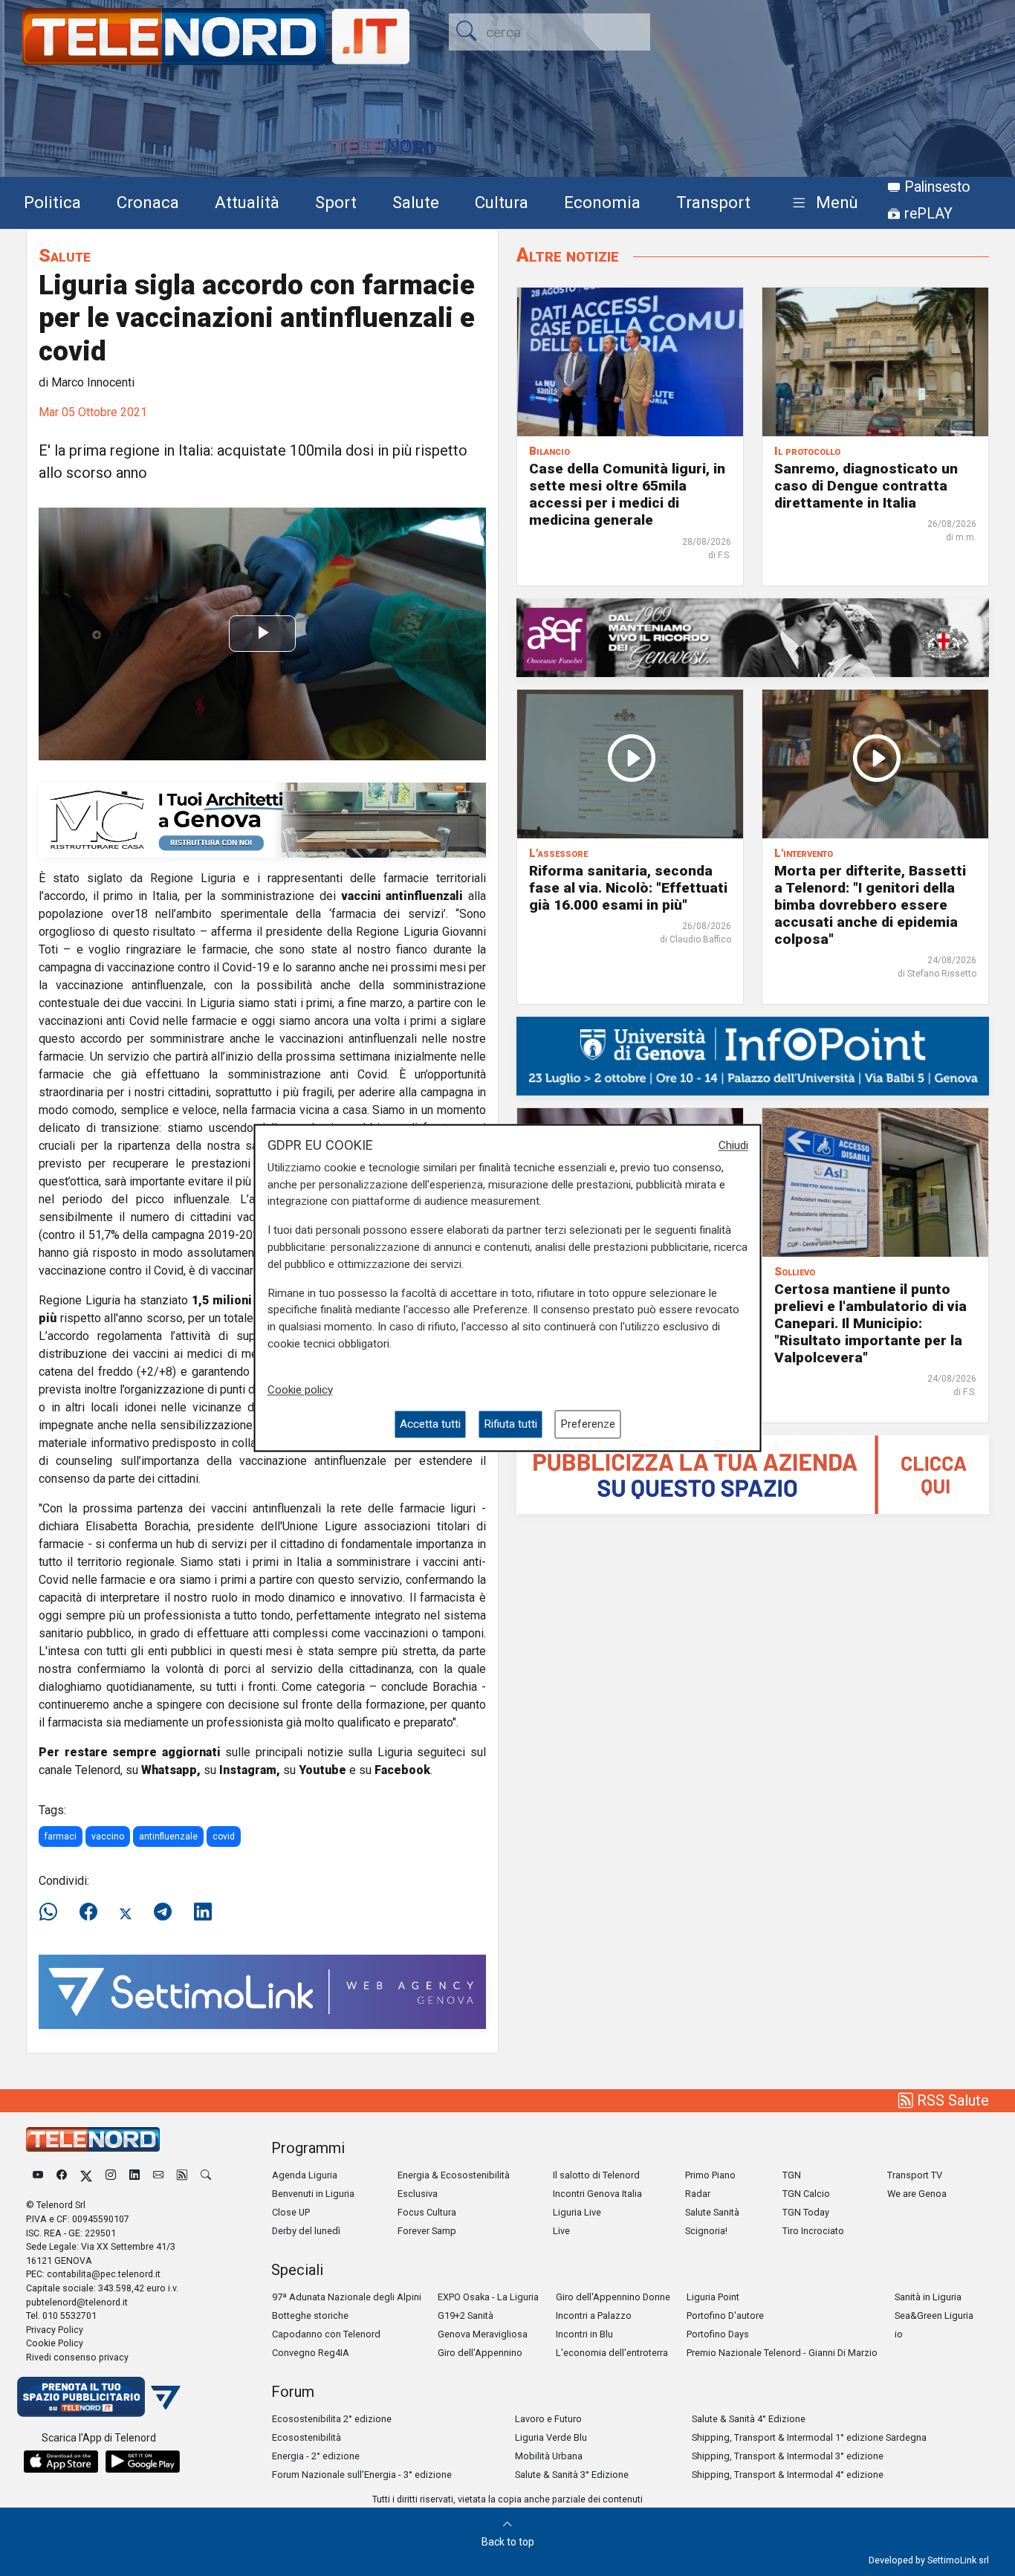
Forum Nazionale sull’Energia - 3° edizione (362, 2475)
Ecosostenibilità (307, 2437)
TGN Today (806, 2212)
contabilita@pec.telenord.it (104, 2274)
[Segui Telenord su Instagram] (111, 2175)
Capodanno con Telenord (326, 2334)
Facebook (402, 1770)
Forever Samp (427, 2231)
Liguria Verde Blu (551, 2437)
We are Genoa (917, 2194)
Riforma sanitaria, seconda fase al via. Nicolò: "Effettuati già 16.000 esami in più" (628, 888)
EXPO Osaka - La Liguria (488, 2297)
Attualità (247, 202)
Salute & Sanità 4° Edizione (749, 2419)
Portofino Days (718, 2334)
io (899, 2334)
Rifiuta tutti (510, 1424)
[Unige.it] (753, 1055)
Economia (602, 202)
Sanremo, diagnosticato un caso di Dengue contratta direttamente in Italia (866, 486)
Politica (52, 202)
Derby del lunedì (306, 2231)
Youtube (322, 1770)
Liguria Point (713, 2297)
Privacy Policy (55, 2330)
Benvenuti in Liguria (313, 2194)
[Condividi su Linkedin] (203, 1912)
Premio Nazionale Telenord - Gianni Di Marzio (782, 2353)
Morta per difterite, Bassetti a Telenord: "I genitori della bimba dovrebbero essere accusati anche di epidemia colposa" (870, 905)
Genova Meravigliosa (483, 2334)
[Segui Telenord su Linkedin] (134, 2175)
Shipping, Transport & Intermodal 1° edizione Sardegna (809, 2437)
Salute (416, 202)
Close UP (291, 2212)
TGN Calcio (806, 2194)
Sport (336, 202)
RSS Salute (951, 2100)
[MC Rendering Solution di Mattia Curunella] (262, 819)
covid (224, 1836)
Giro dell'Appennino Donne (613, 2297)
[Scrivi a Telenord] (158, 2175)
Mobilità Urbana (549, 2456)
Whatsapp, (171, 1770)
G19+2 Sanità (466, 2316)
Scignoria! (706, 2231)
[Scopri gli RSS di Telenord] (182, 2175)
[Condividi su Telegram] (163, 1912)
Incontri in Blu (584, 2334)
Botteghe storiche (310, 2316)
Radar (698, 2194)
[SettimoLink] (262, 1991)
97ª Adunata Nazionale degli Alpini (347, 2297)
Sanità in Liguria (928, 2297)
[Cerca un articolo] (206, 2175)
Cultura (502, 202)
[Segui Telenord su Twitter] (86, 2175)
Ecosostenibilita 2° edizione (332, 2419)
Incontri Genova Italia (597, 2194)
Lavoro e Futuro (548, 2419)
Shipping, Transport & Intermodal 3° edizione (788, 2456)
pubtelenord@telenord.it (77, 2302)
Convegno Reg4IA (311, 2353)
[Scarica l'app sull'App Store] (61, 2462)
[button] (822, 203)
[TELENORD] (93, 2139)
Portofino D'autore (725, 2316)
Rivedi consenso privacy (77, 2357)
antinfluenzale (168, 1836)
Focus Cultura (427, 2212)
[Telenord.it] (99, 2396)
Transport (713, 202)
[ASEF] (753, 637)
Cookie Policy (55, 2343)
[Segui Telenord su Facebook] (62, 2175)
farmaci (61, 1836)
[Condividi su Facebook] (88, 1912)
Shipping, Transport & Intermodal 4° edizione (788, 2475)
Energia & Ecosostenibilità (454, 2175)
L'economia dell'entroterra (612, 2353)
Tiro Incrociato (813, 2231)
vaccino (108, 1836)
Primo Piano (710, 2175)
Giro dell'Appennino (480, 2353)
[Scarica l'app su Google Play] (143, 2462)
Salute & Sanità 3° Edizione (572, 2475)
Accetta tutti (430, 1424)
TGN (792, 2175)
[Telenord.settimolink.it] (753, 1473)
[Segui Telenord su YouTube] (38, 2175)
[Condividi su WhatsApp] (53, 1912)
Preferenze (588, 1424)
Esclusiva (418, 2194)
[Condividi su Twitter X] (126, 1912)
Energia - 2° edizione (316, 2456)
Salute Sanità (712, 2212)
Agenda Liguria (305, 2175)
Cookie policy (300, 1390)
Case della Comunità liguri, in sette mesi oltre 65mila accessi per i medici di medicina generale (627, 494)
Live (561, 2231)
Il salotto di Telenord (596, 2175)
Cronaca (148, 202)
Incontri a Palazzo (594, 2316)
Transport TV (915, 2175)
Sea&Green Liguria (934, 2316)
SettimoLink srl (958, 2560)
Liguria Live (577, 2212)
